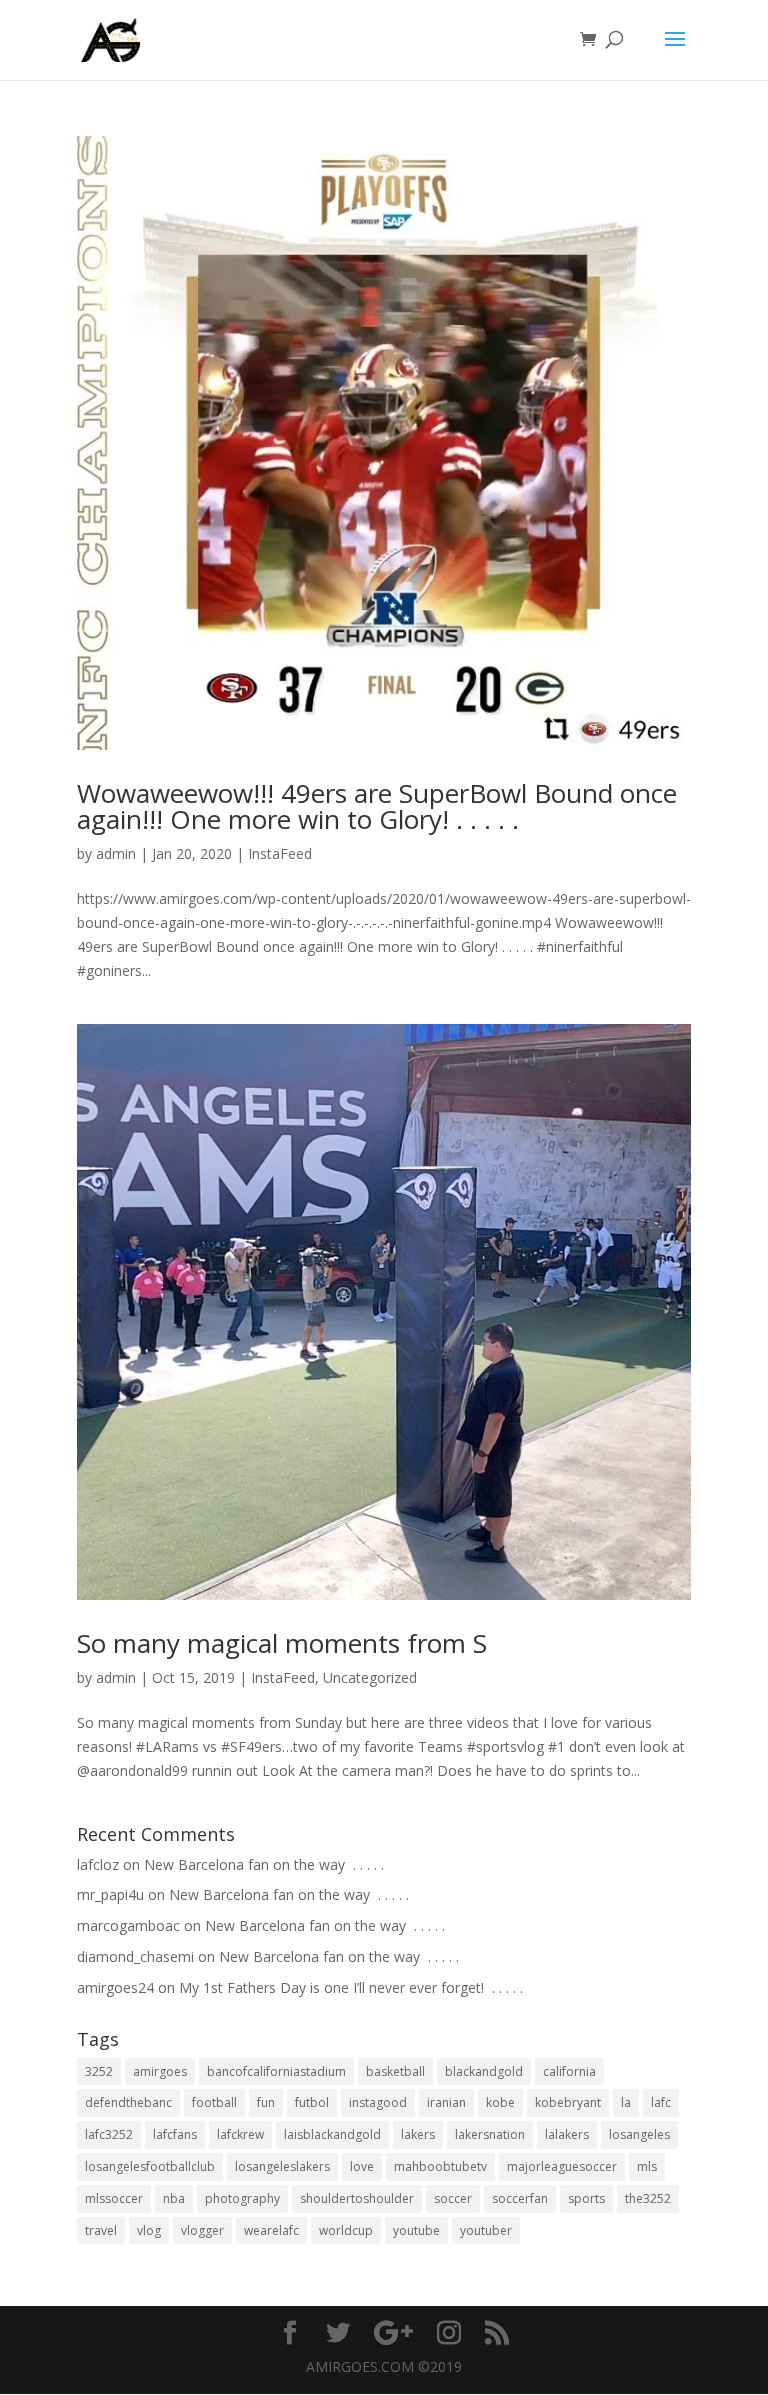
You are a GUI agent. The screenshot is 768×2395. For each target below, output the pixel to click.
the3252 (648, 2198)
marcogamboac (128, 1925)
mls (647, 2166)
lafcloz (98, 1864)
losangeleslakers (282, 2166)
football (214, 2102)
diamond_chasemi (135, 1956)
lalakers (567, 2134)
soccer (453, 2198)
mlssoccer (114, 2198)
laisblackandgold (332, 2134)
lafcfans (175, 2134)
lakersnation (490, 2134)
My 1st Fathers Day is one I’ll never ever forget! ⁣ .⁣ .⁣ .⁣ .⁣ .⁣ (351, 1987)
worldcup (346, 2230)
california (569, 2071)
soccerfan (520, 2198)
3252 (99, 2071)
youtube (416, 2230)
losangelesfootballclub (150, 2166)
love (362, 2166)
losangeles (639, 2134)
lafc (661, 2102)
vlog (149, 2230)
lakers (418, 2134)
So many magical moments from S (282, 1643)
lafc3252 (109, 2134)
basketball (395, 2071)
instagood (378, 2102)
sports (586, 2198)
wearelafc (271, 2230)
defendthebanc (128, 2102)
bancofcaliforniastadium (276, 2071)
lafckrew (240, 2134)
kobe (500, 2102)
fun (266, 2102)
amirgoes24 (115, 1987)
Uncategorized (370, 1677)
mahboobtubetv (440, 2166)
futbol (312, 2102)
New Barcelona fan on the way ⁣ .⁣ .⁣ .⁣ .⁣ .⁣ (264, 1864)
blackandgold (484, 2071)
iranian (446, 2102)
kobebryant (568, 2102)
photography (242, 2198)
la (626, 2102)
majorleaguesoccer (562, 2166)
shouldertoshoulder (357, 2198)
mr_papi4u (110, 1894)
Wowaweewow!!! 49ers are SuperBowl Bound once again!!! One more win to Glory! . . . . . (377, 806)
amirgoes (160, 2071)
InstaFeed (280, 853)
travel (101, 2230)
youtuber (486, 2230)
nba (174, 2198)
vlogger (202, 2230)
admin (116, 853)
